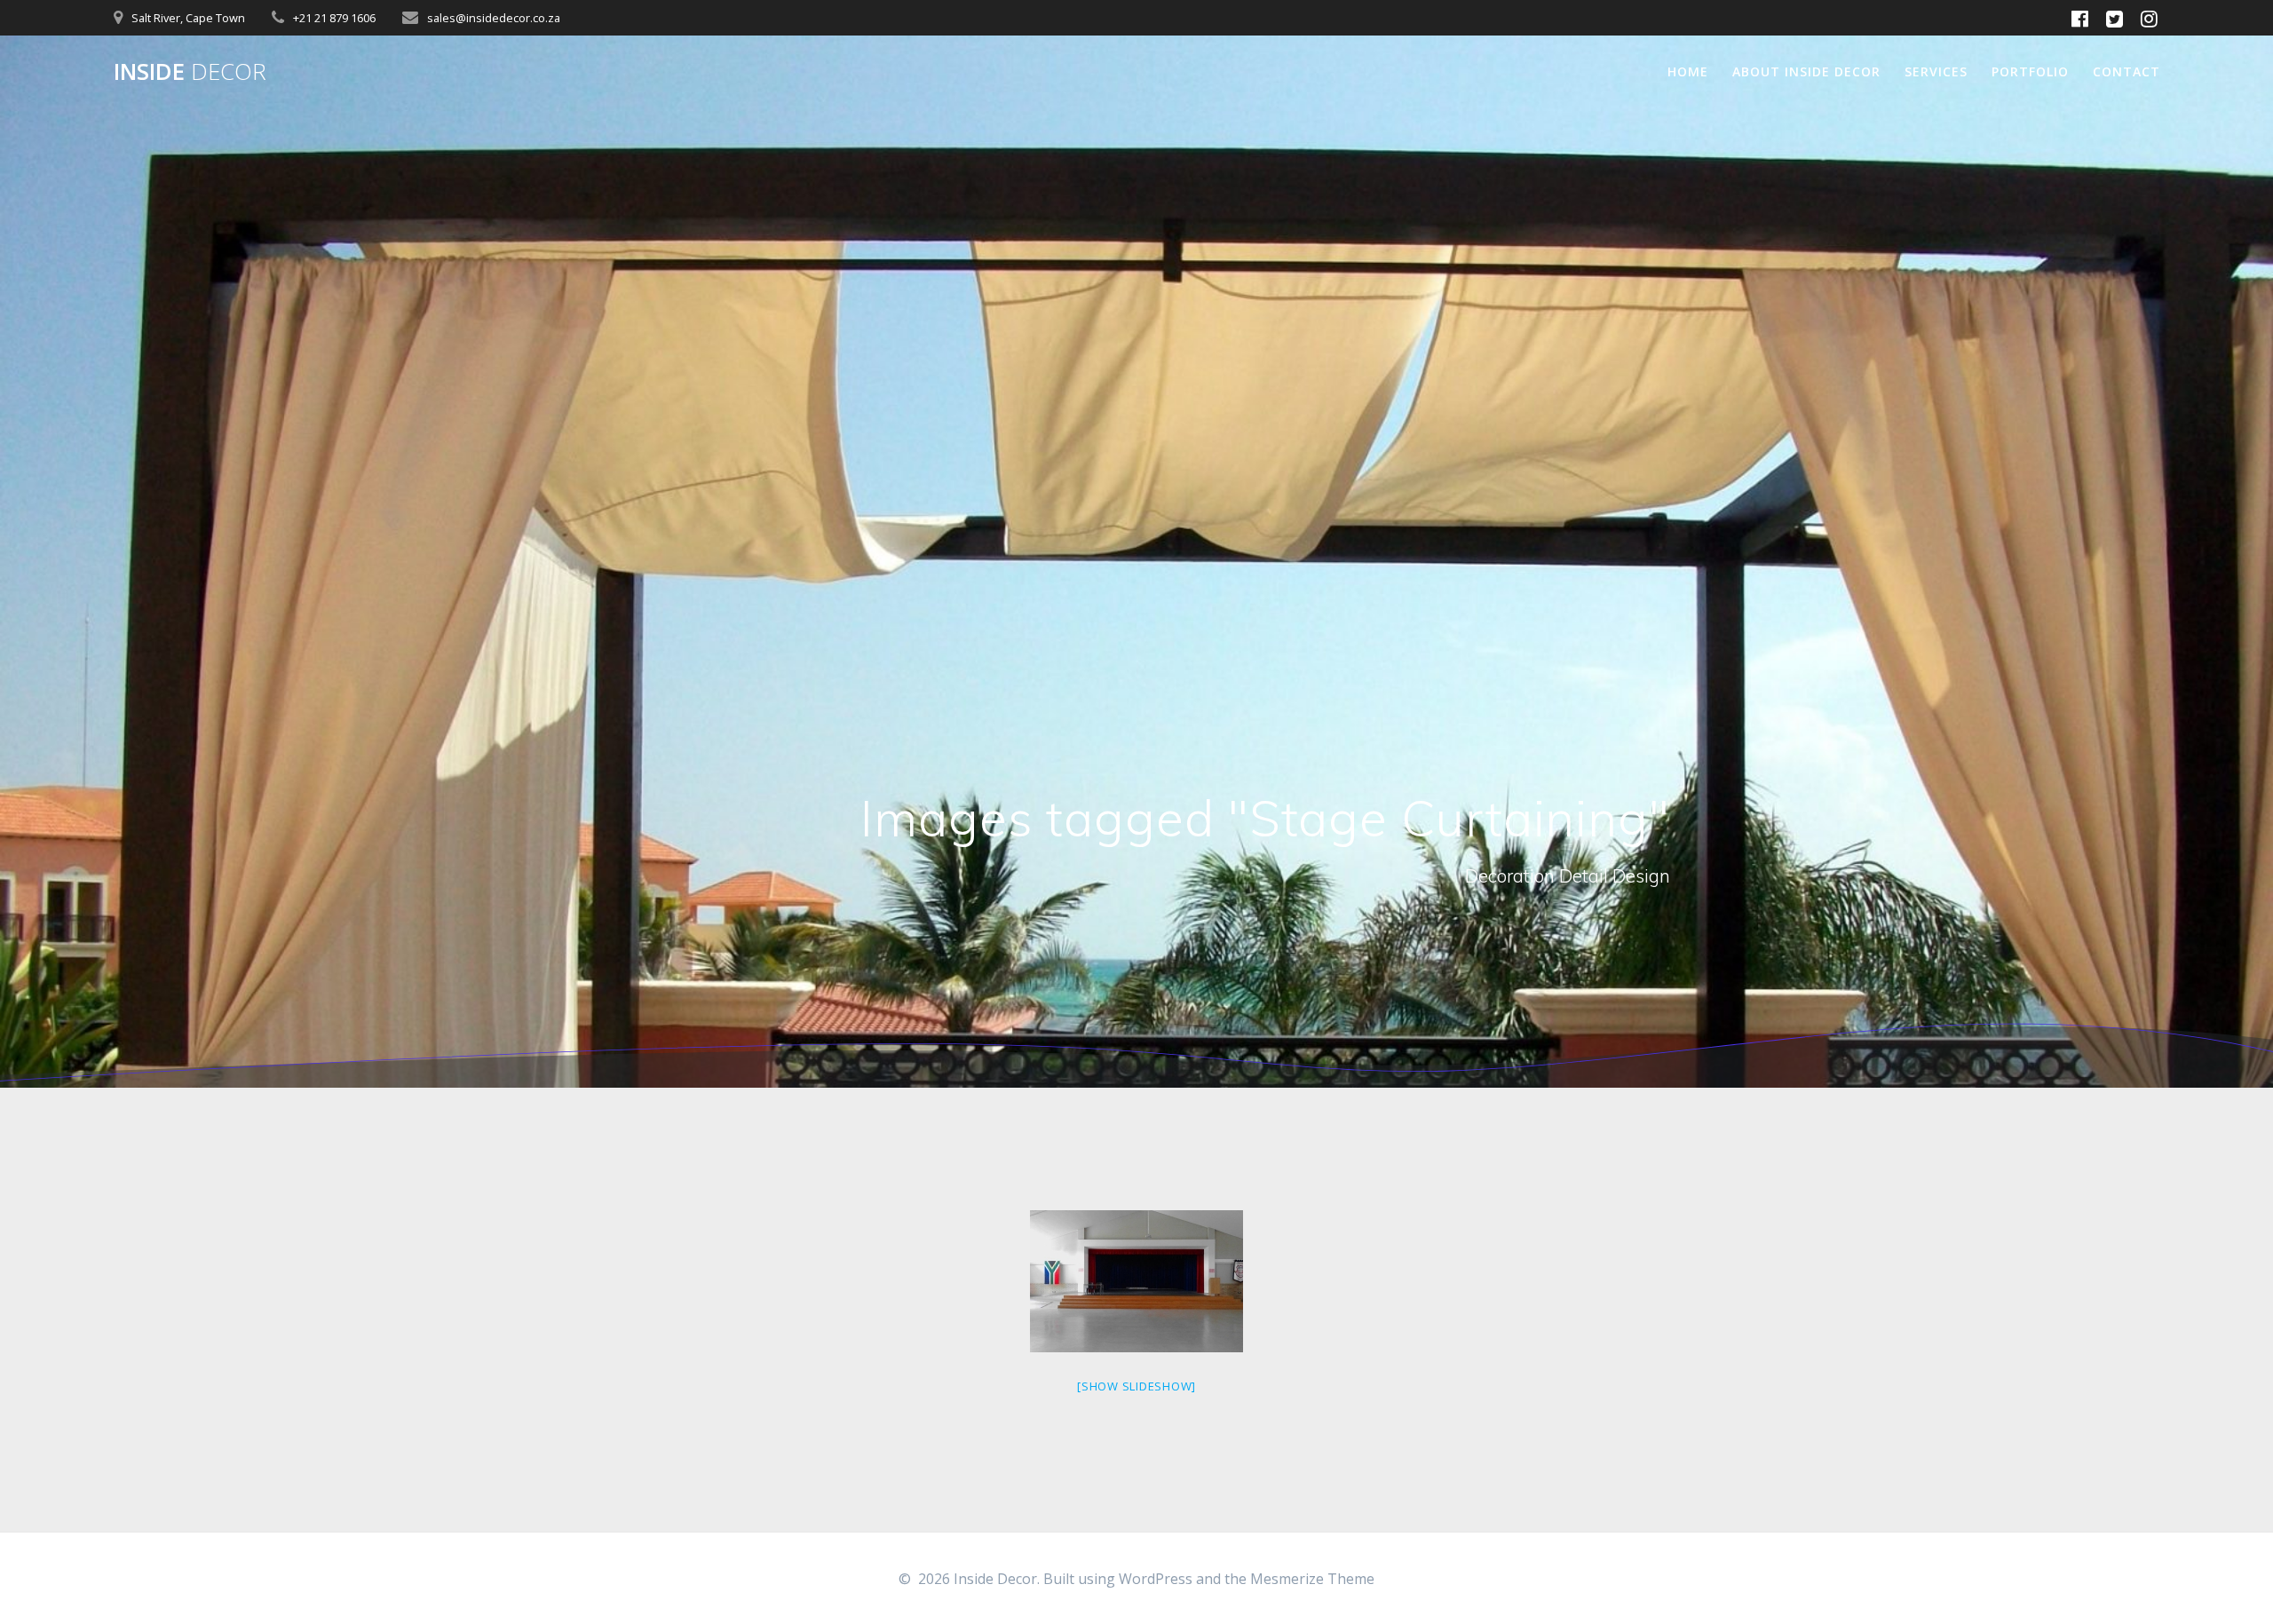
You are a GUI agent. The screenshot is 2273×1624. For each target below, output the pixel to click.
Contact (2126, 71)
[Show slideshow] (1136, 1386)
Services (1936, 71)
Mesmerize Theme (1312, 1579)
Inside (190, 72)
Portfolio (2030, 71)
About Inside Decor (1806, 71)
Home (1688, 71)
